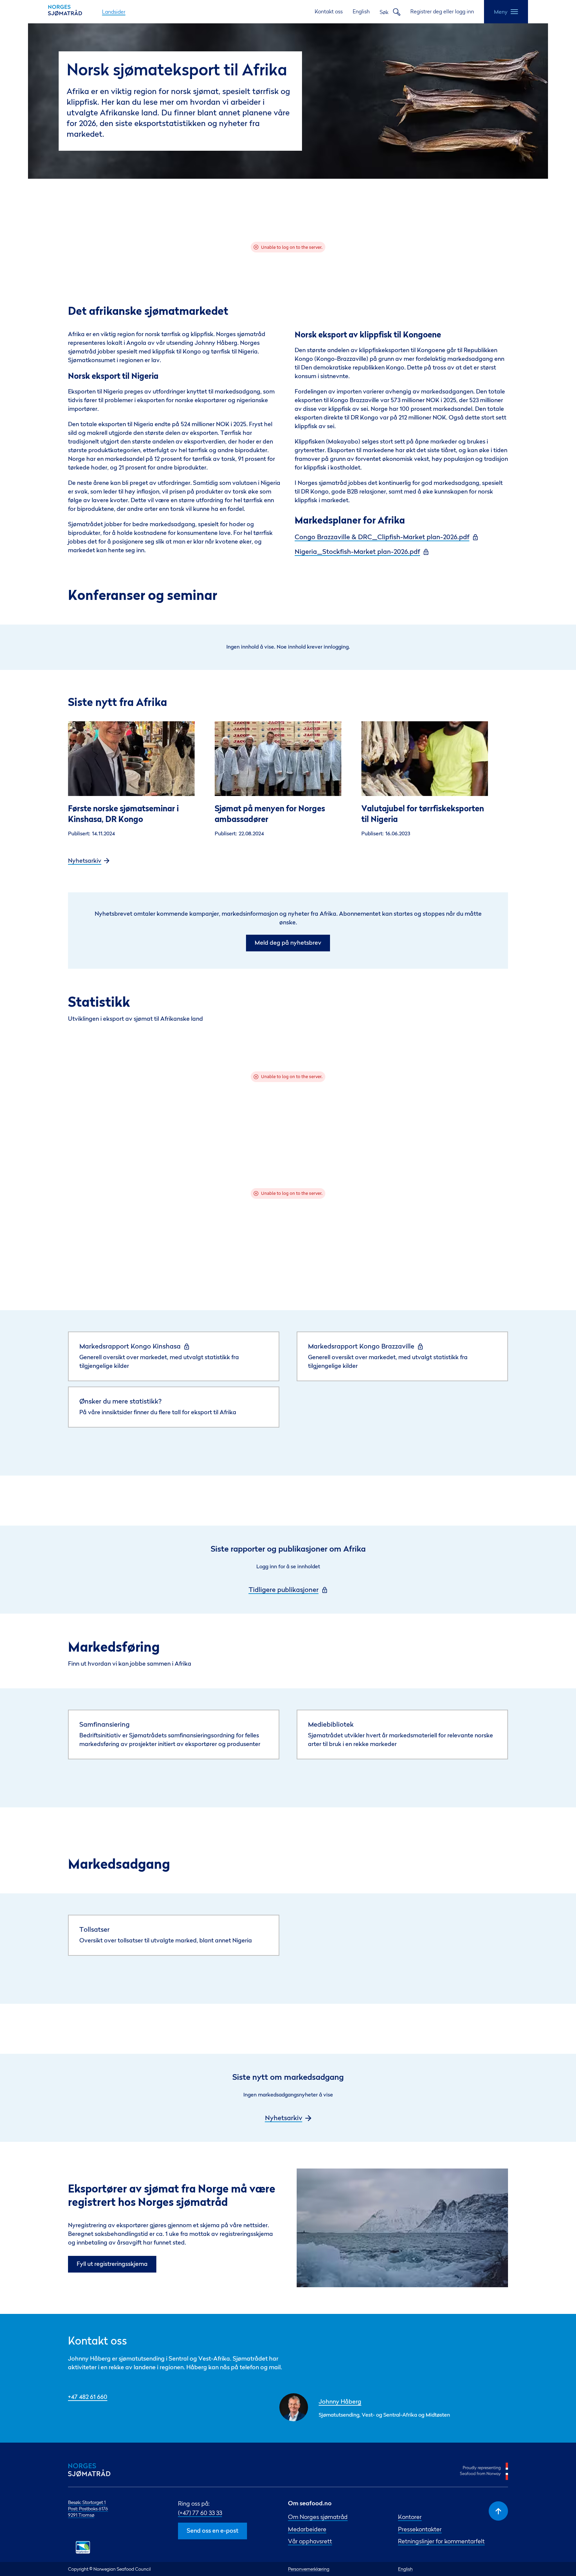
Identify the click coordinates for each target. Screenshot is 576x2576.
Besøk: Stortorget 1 (87, 2502)
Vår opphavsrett (310, 2541)
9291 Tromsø (81, 2515)
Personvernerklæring (309, 2569)
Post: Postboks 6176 (88, 2508)
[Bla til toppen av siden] (498, 2511)
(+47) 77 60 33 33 (200, 2513)
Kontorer (410, 2517)
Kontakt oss (329, 11)
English (361, 11)
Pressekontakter (420, 2529)
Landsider (114, 12)
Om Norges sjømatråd (318, 2517)
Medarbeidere (307, 2529)
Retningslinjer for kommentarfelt (441, 2541)
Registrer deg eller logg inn (442, 11)
